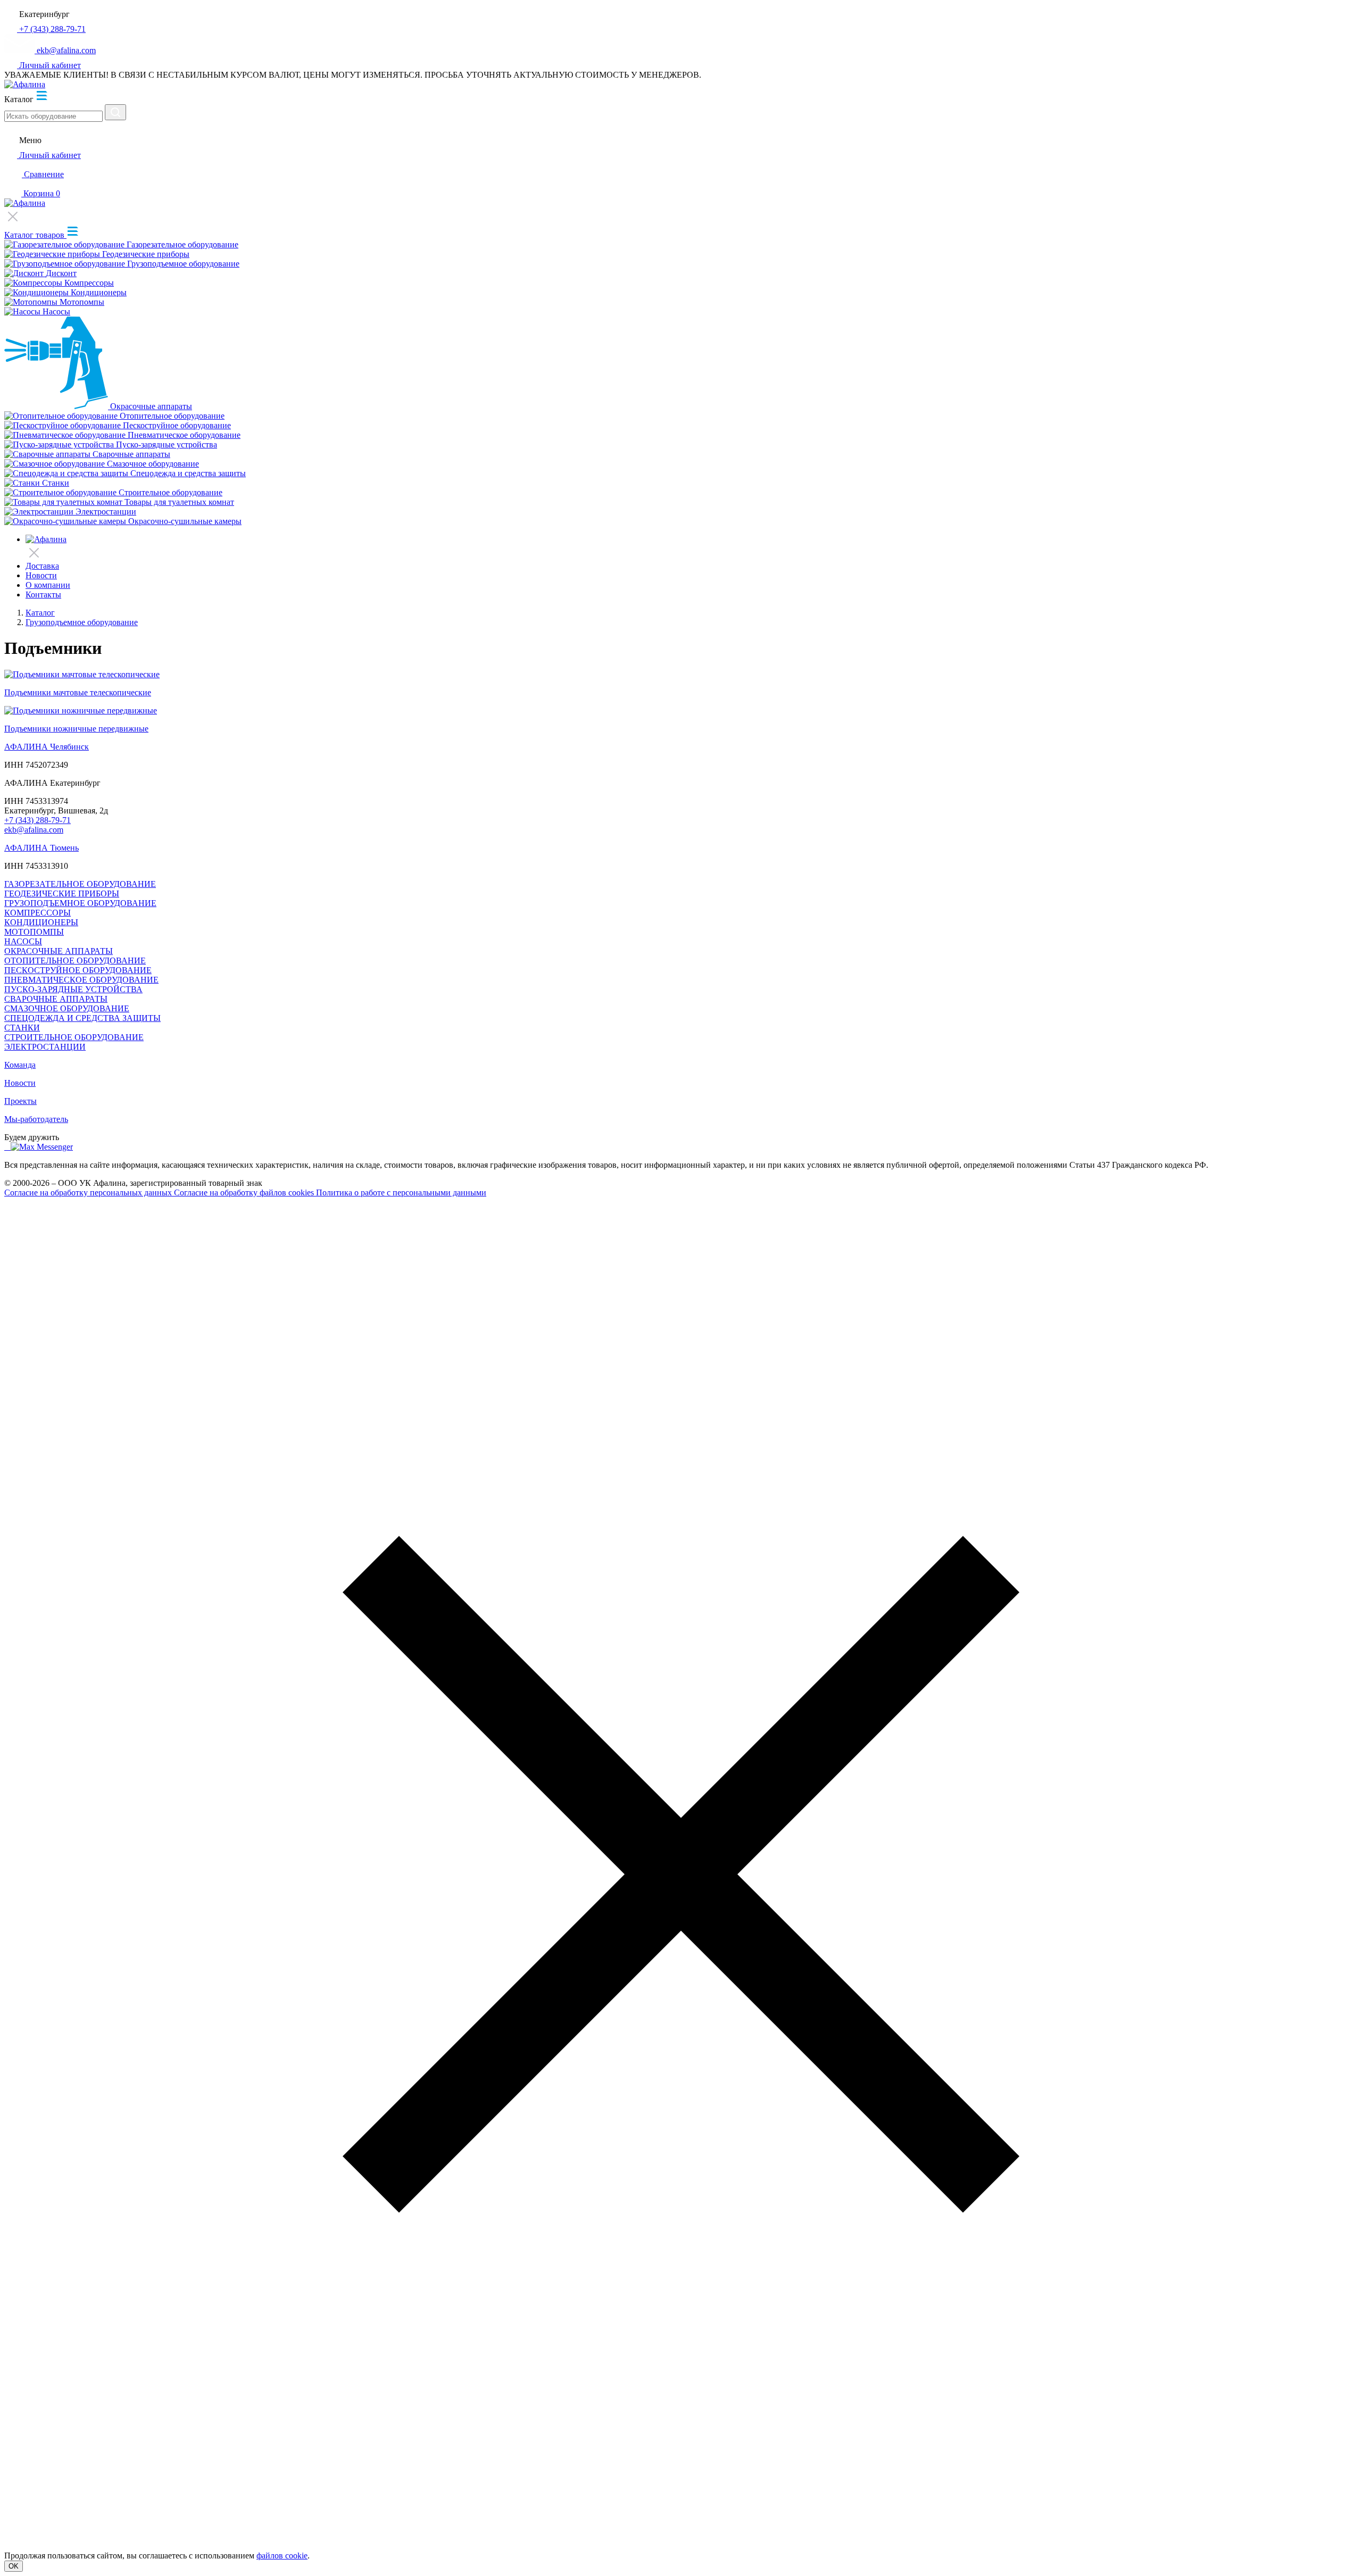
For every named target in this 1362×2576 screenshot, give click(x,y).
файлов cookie (282, 2556)
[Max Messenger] (42, 1147)
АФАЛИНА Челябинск (47, 747)
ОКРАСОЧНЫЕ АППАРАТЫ (59, 951)
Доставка (42, 566)
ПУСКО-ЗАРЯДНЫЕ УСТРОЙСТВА (73, 989)
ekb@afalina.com (34, 830)
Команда (20, 1065)
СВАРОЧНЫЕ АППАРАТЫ (56, 999)
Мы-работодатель (36, 1119)
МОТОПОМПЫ (34, 932)
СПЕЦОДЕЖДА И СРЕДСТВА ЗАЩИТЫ (82, 1018)
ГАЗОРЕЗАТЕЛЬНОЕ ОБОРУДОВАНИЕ (80, 884)
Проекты (20, 1101)
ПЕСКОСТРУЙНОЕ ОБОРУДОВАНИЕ (78, 970)
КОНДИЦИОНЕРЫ (41, 922)
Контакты (43, 595)
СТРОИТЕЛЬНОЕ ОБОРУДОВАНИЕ (74, 1037)
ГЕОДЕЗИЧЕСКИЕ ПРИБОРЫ (62, 894)
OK (14, 2566)
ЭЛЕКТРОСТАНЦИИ (45, 1047)
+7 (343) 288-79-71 (38, 820)
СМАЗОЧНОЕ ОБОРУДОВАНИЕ (67, 1008)
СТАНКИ (22, 1028)
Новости (41, 575)
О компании (48, 585)
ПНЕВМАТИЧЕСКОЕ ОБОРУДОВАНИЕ (81, 980)
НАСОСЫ (23, 941)
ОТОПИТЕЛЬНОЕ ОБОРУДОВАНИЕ (75, 961)
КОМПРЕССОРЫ (38, 913)
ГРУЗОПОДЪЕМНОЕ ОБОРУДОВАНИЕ (80, 903)
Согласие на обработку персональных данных (89, 1193)
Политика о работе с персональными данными (401, 1193)
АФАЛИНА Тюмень (41, 848)
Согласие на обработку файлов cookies (245, 1193)
